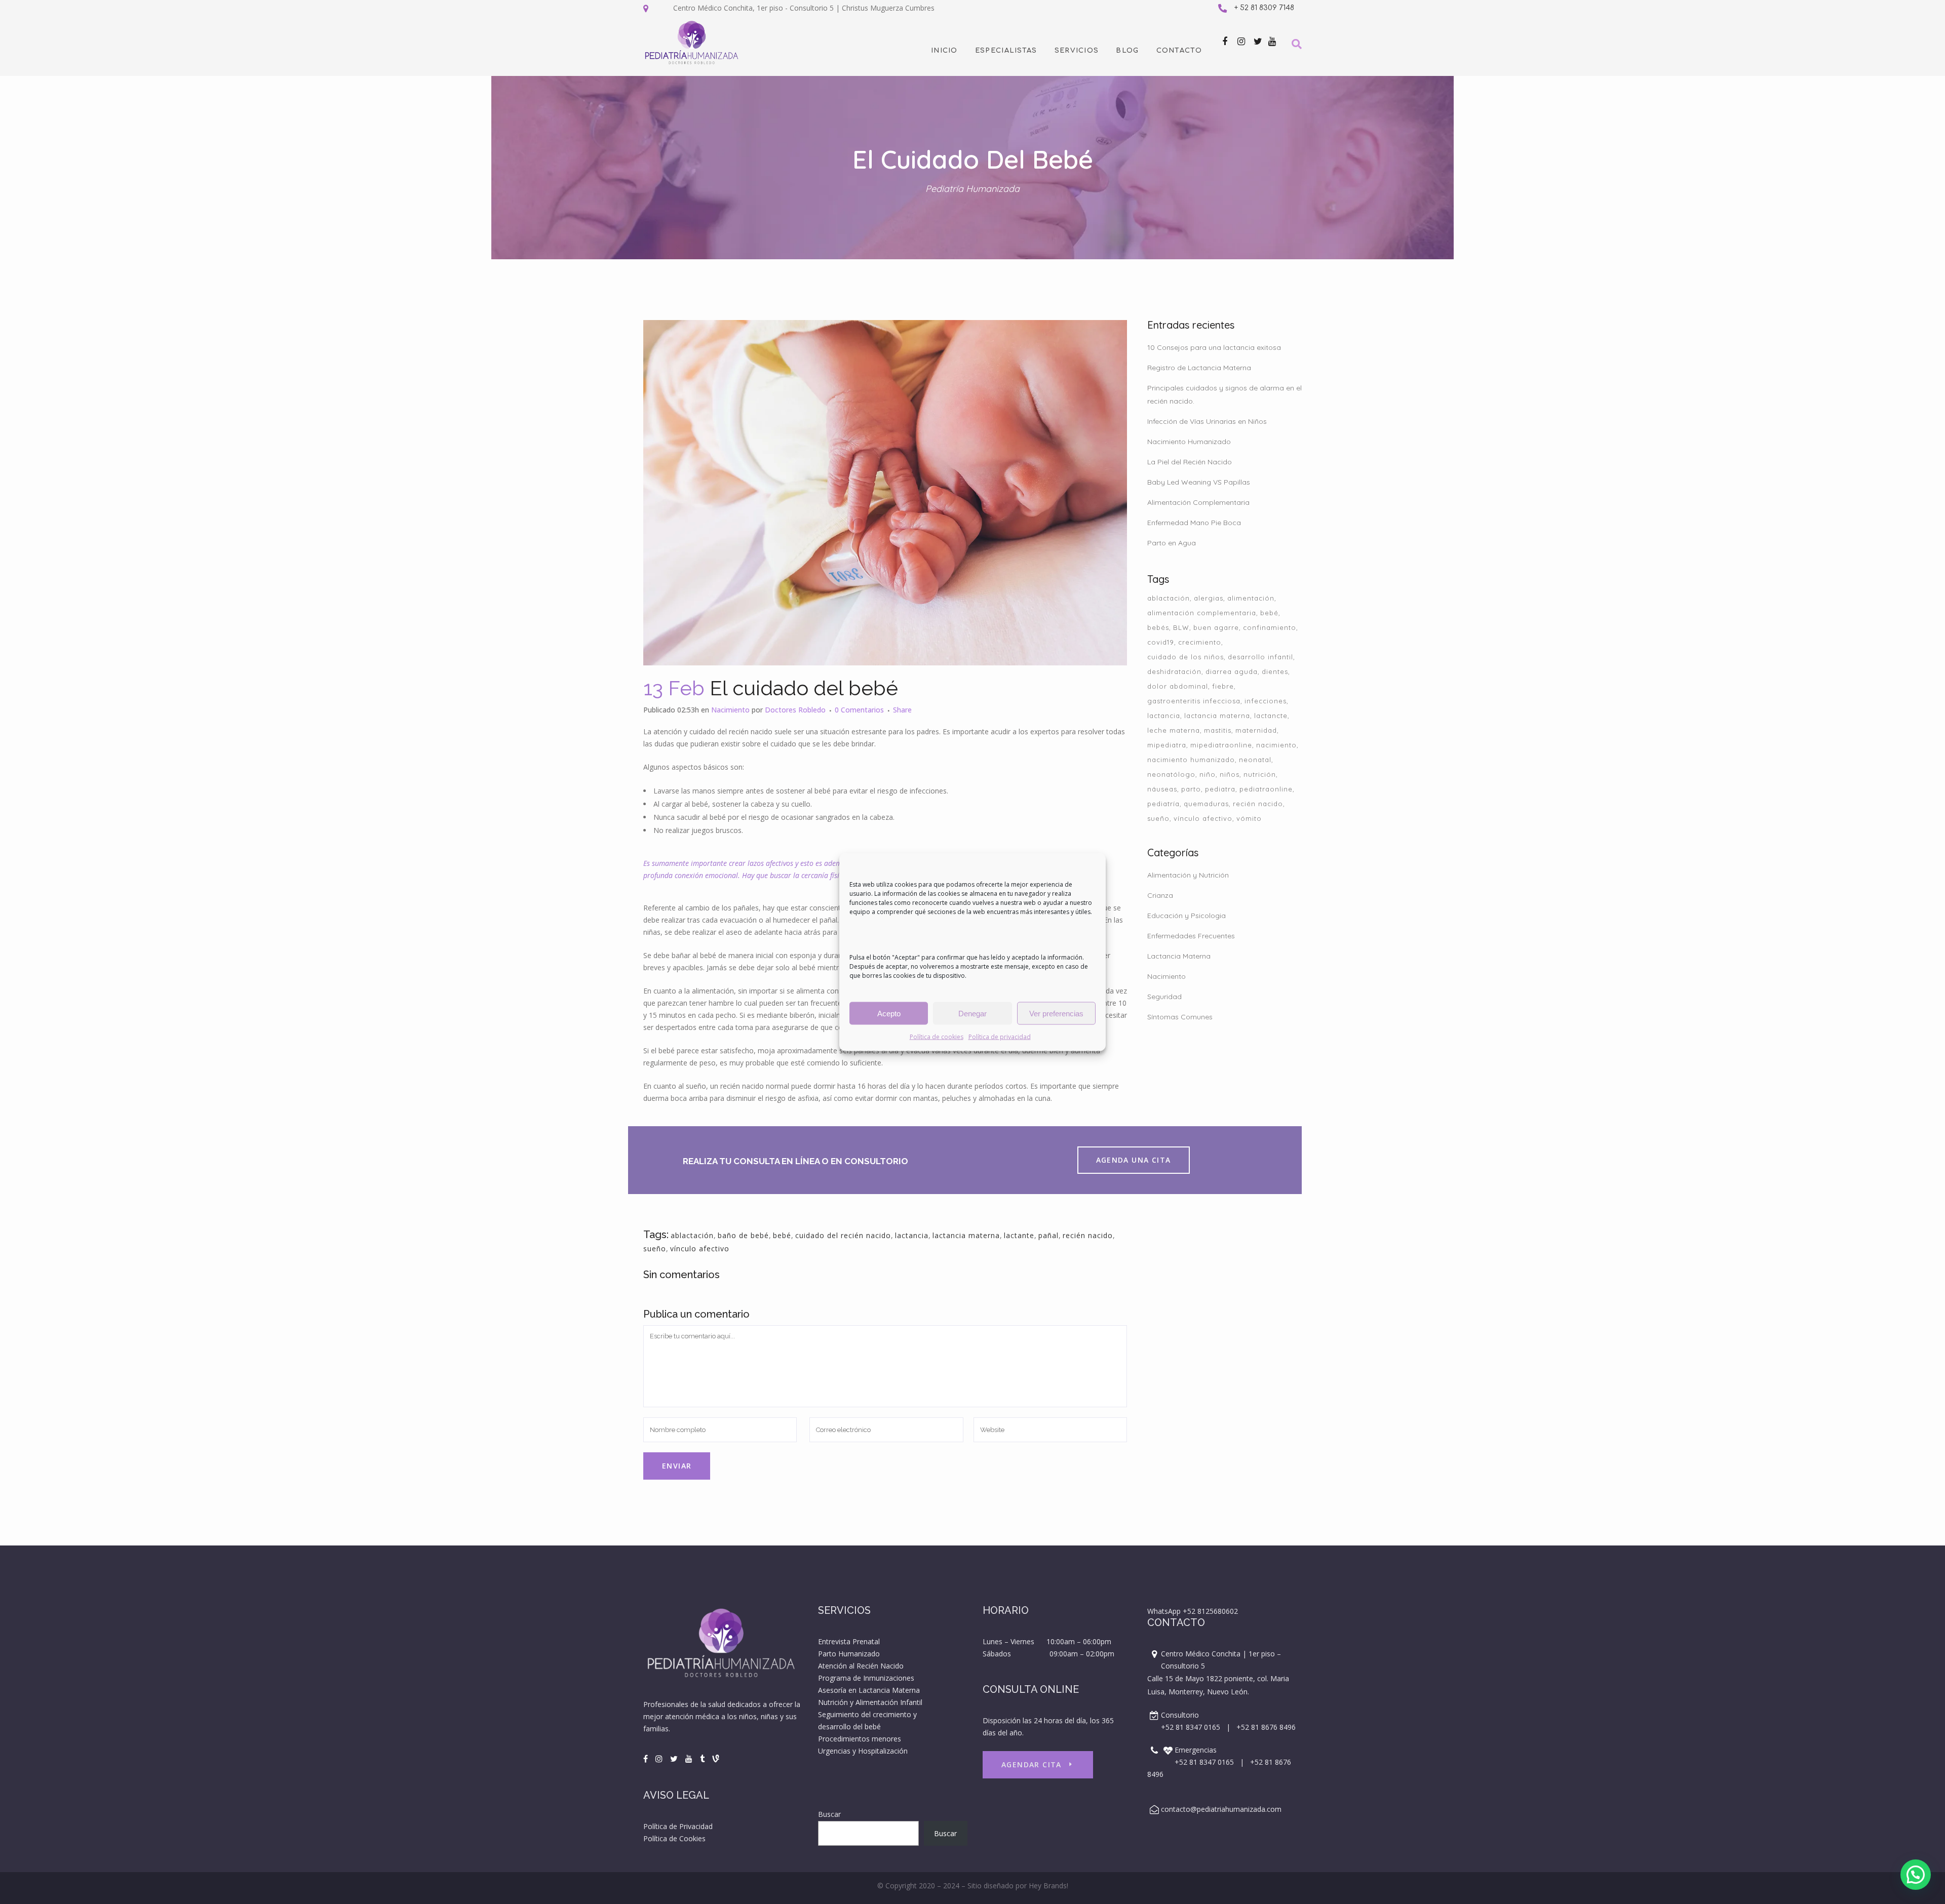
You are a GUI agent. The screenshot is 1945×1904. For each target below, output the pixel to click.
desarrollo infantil (1260, 657)
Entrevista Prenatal (849, 1641)
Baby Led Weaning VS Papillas (1199, 482)
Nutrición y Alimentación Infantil (870, 1702)
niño (1208, 774)
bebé (782, 1235)
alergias (1209, 598)
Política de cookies (937, 1037)
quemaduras (1206, 804)
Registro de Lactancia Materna (1199, 368)
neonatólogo (1171, 774)
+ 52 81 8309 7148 (1264, 8)
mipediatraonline (1221, 745)
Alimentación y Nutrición (1188, 875)
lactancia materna (966, 1235)
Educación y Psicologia (1187, 916)
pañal (1048, 1235)
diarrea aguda (1232, 671)
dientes (1275, 671)
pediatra (1220, 789)
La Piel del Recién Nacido (1190, 462)
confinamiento (1270, 627)
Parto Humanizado (849, 1654)
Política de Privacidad (678, 1826)
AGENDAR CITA (1032, 1764)
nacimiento (1276, 745)
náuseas (1162, 789)
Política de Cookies (674, 1838)
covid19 (1161, 642)
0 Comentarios (859, 710)
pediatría (1163, 804)
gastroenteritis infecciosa (1194, 701)
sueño (655, 1248)
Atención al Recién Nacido (861, 1666)
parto (1191, 789)
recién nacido (1088, 1235)
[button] (1916, 1875)
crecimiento (1200, 642)
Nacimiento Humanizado (1189, 442)
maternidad (1256, 730)
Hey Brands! (1048, 1886)
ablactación (692, 1235)
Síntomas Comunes (1180, 1017)
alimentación (1251, 598)
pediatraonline (1266, 789)
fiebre (1223, 686)
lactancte (1271, 716)
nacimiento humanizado (1191, 760)
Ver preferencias (1056, 1013)
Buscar (829, 1814)
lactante (1019, 1235)
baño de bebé (743, 1235)
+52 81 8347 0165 (1191, 1727)
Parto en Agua (1172, 543)
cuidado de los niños (1185, 657)
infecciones (1266, 701)
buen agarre (1216, 627)
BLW (1181, 627)
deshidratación (1174, 671)
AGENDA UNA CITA (1134, 1160)
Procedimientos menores (860, 1739)
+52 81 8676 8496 (1266, 1727)
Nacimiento (730, 710)
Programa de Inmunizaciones (866, 1678)
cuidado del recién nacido (843, 1235)
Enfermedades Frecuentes (1191, 936)
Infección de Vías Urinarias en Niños (1207, 421)
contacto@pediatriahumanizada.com (1221, 1809)
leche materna (1174, 730)
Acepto (889, 1013)
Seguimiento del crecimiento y (868, 1714)
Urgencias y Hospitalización (863, 1751)
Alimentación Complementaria (1198, 502)
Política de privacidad (1000, 1037)
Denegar (972, 1013)
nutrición (1260, 774)
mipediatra (1167, 745)
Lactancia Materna (1179, 956)
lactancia (912, 1235)
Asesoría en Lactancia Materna (869, 1690)
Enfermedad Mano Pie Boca (1194, 523)
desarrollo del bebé (849, 1727)
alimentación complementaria (1202, 613)
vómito (1249, 818)
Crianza (1160, 895)
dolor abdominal (1178, 686)
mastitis (1218, 730)
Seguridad (1164, 997)
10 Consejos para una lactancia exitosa (1214, 347)
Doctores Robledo (795, 710)
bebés (1158, 627)
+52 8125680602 (1210, 1611)
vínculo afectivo (700, 1248)
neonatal (1255, 760)
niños (1230, 774)
